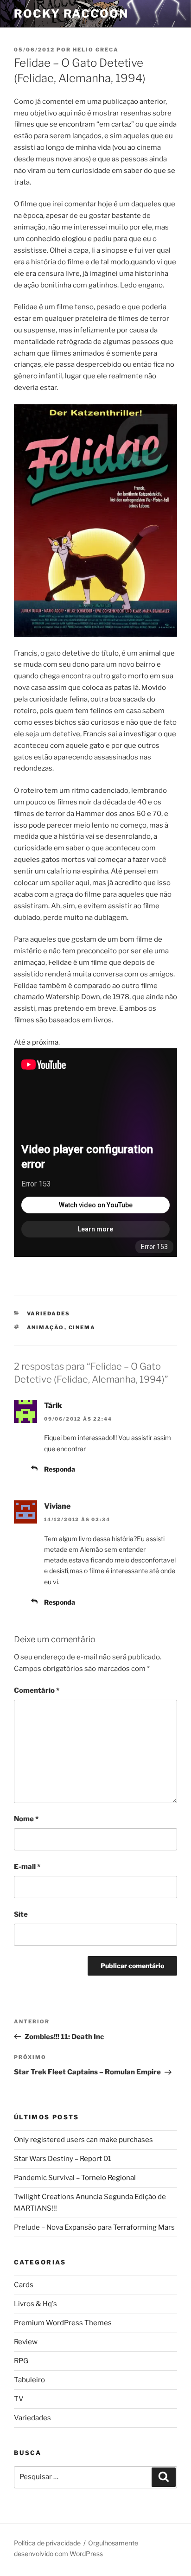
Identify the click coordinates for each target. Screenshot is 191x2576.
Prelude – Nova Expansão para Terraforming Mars (94, 2227)
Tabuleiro (29, 2380)
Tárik (53, 1406)
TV (19, 2399)
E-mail (27, 1867)
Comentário (37, 1690)
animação (46, 1327)
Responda (60, 1469)
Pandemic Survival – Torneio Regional (75, 2178)
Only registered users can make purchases (83, 2140)
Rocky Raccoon (71, 14)
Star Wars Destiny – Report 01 (63, 2159)
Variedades (49, 1314)
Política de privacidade (47, 2543)
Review (26, 2342)
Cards (24, 2285)
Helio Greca (96, 50)
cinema (82, 1327)
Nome (26, 1819)
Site (21, 1914)
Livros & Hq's (35, 2304)
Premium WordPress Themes (63, 2323)
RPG (21, 2361)
